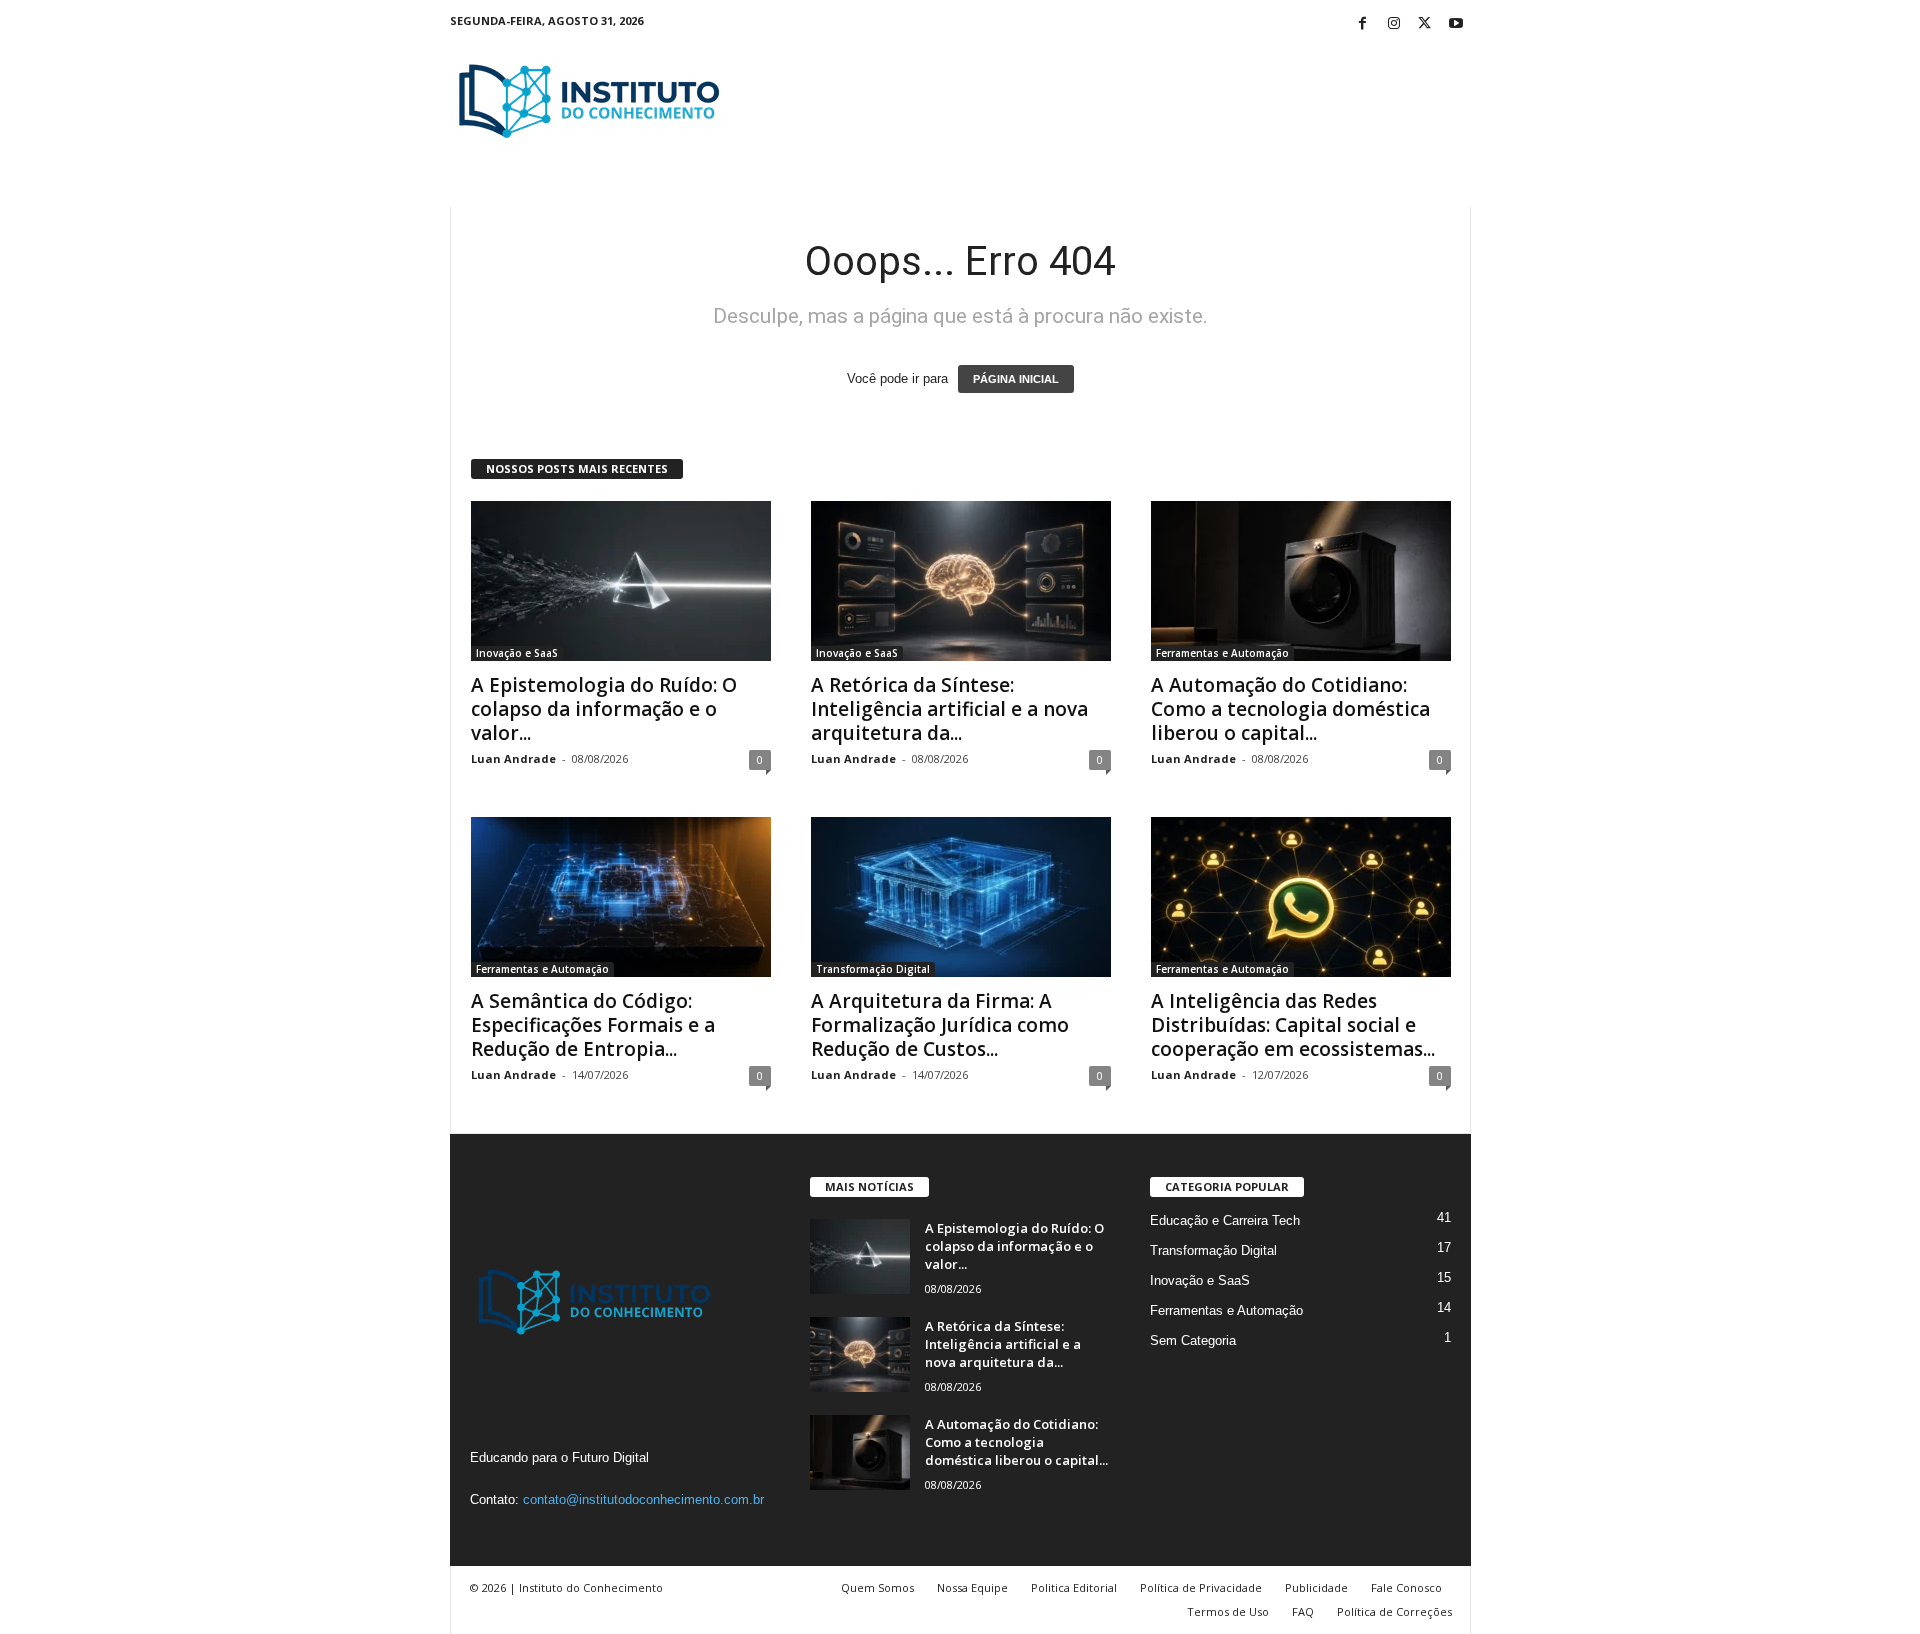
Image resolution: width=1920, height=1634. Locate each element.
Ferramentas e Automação (1222, 653)
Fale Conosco (1406, 1587)
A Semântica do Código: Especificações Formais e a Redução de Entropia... (593, 1025)
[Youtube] (1456, 24)
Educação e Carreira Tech (1225, 1220)
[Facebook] (1363, 24)
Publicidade (1316, 1587)
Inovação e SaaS (517, 653)
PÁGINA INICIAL (1016, 379)
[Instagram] (1394, 24)
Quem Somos (877, 1587)
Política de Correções (1394, 1611)
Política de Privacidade (1201, 1587)
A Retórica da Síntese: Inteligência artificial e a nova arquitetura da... (949, 709)
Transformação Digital (873, 969)
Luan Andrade (513, 758)
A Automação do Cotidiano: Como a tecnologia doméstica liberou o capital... (1290, 709)
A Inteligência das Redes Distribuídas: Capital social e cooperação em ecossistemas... (1293, 1025)
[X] (1425, 24)
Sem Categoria (1193, 1340)
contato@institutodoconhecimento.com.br (643, 1499)
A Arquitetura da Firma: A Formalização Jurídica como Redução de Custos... (940, 1025)
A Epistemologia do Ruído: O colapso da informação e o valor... (604, 709)
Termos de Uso (1228, 1611)
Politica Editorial (1074, 1587)
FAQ (1303, 1611)
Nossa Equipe (972, 1587)
